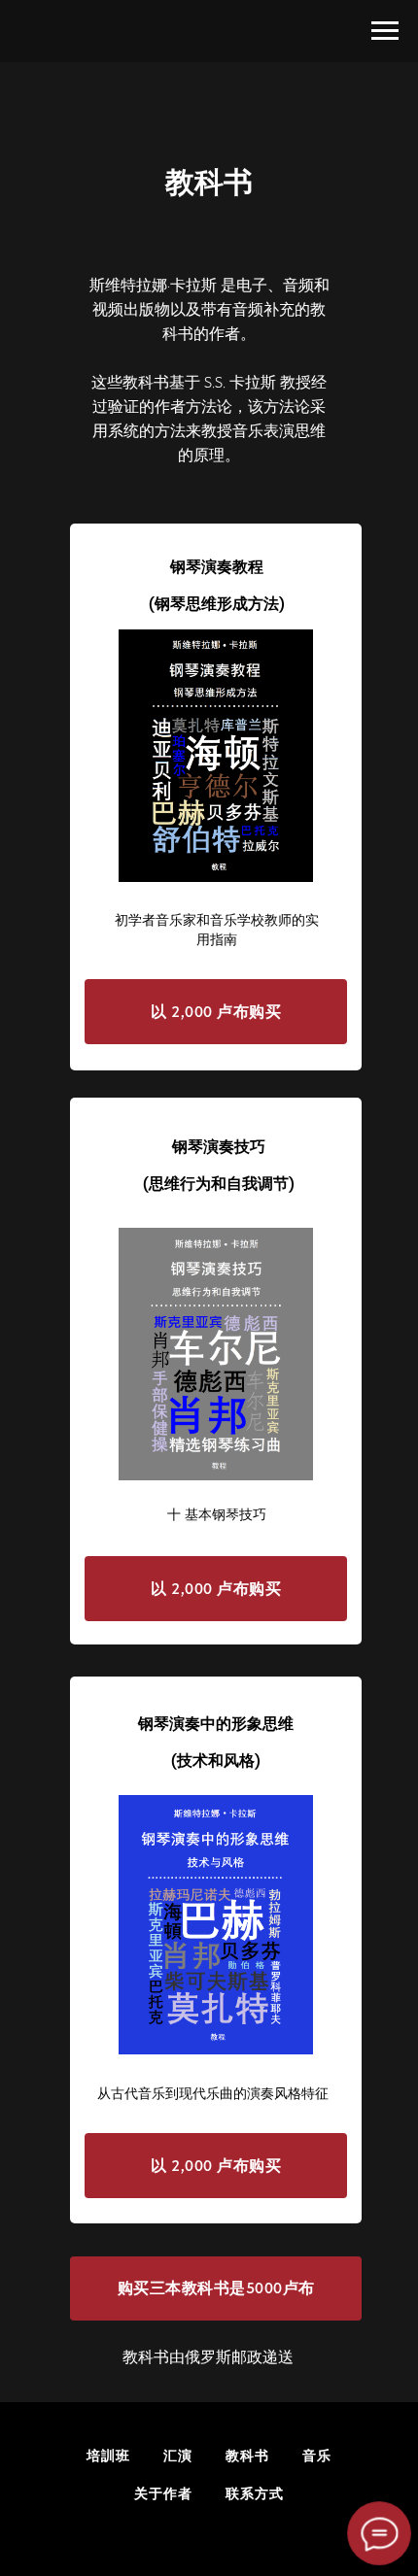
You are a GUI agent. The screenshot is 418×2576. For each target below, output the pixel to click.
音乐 (317, 2456)
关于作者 (163, 2493)
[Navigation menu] (385, 31)
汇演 (178, 2456)
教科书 (247, 2456)
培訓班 (108, 2456)
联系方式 (255, 2493)
